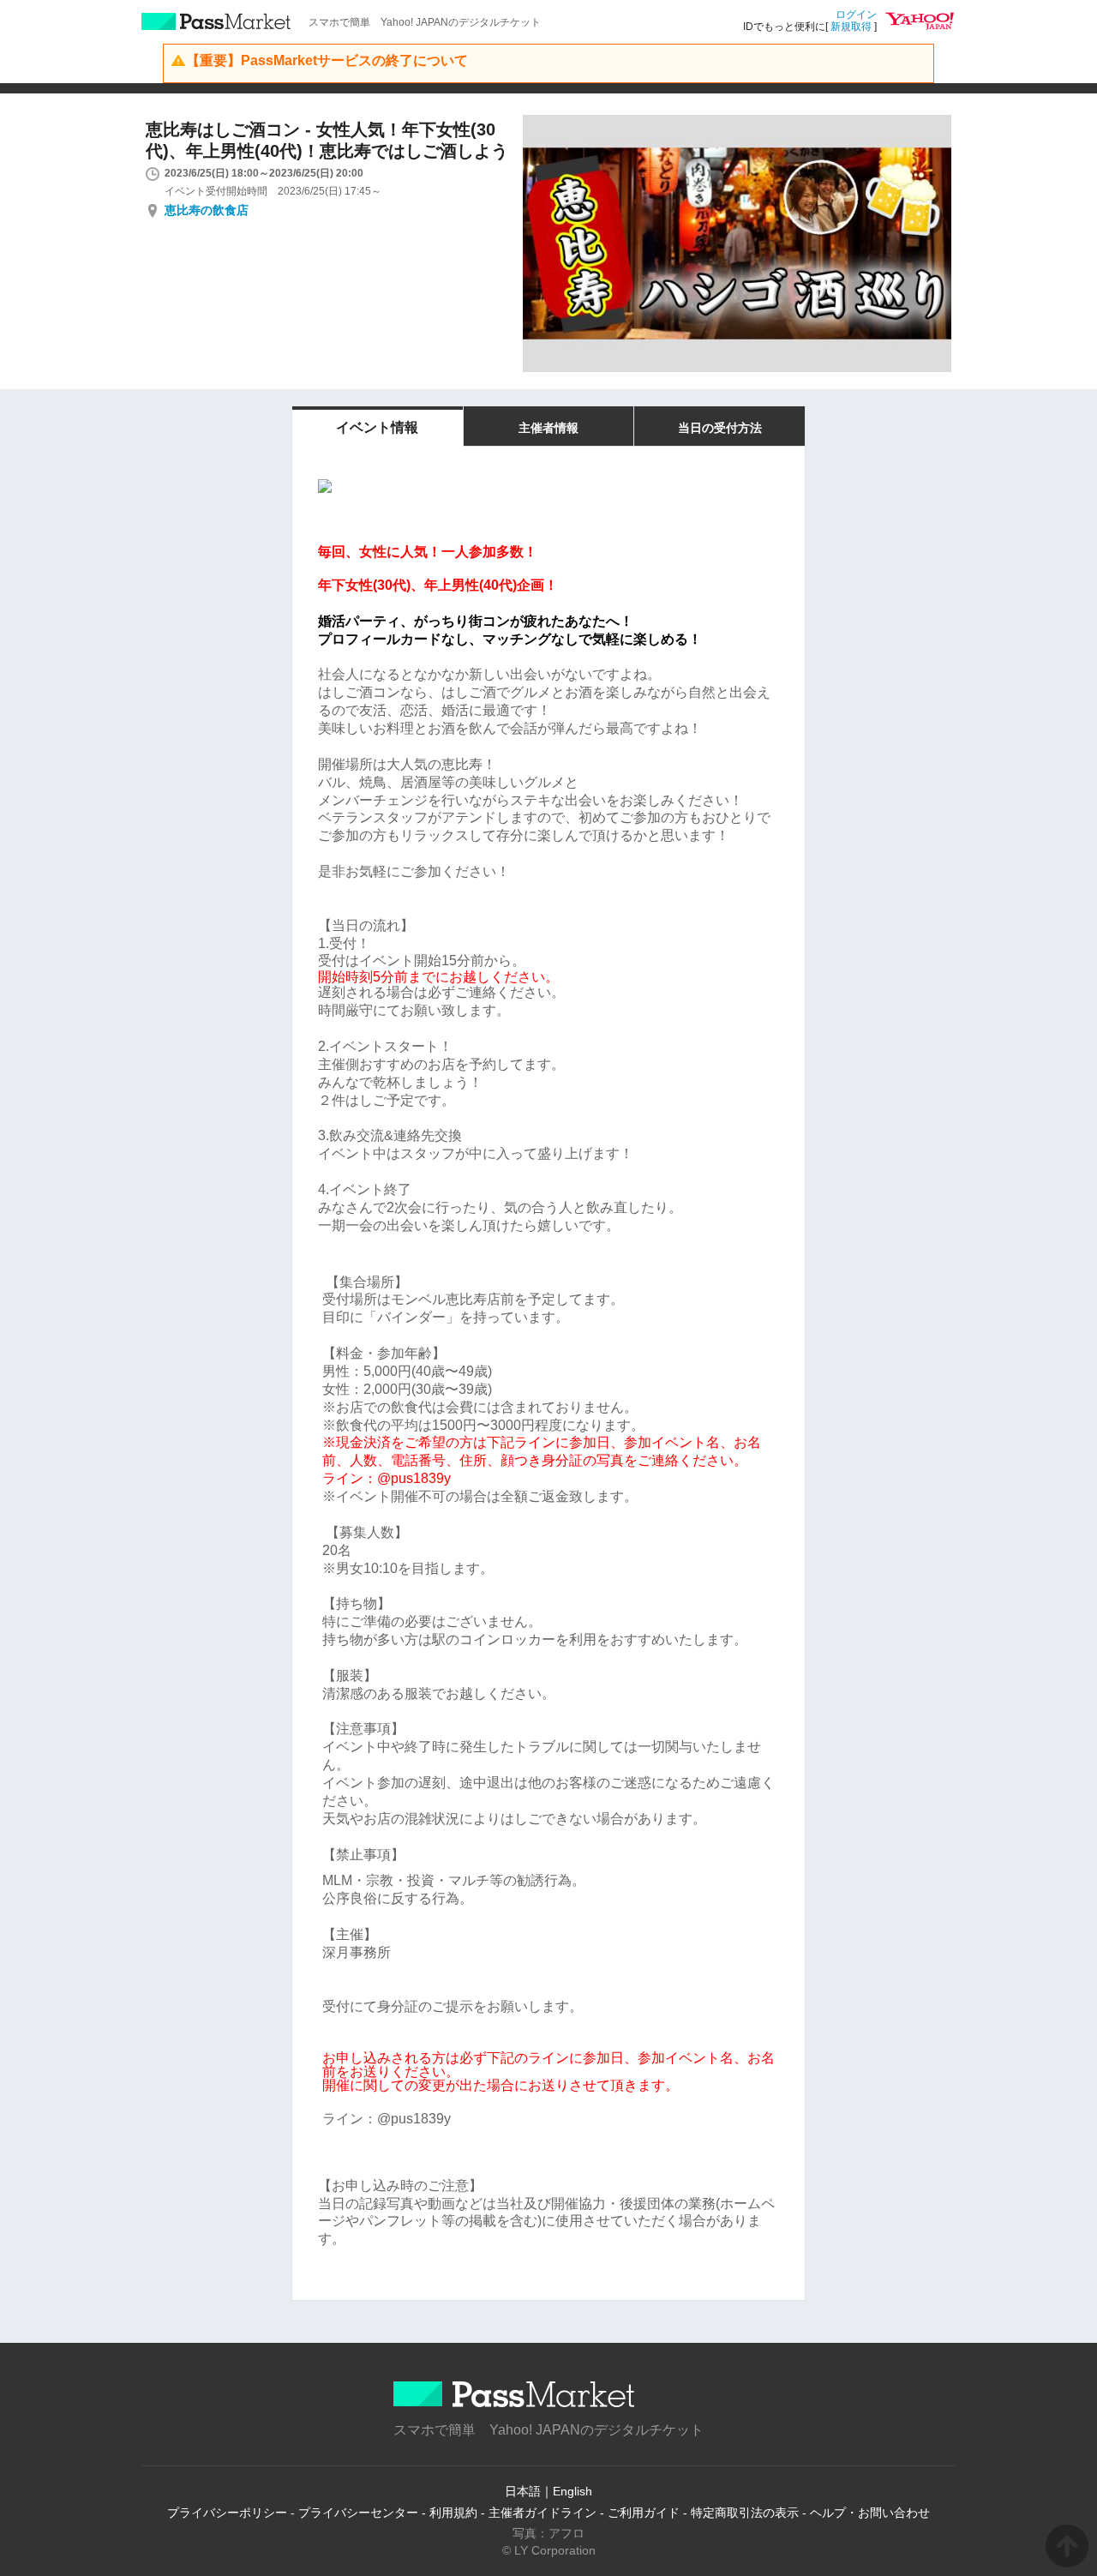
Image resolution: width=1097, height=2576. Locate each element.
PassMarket (216, 21)
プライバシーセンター (358, 2513)
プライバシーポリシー (227, 2513)
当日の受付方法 (720, 428)
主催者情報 (548, 428)
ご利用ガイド (644, 2513)
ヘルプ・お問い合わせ (870, 2513)
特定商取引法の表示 (745, 2513)
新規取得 (851, 27)
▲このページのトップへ (1067, 2546)
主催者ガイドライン (543, 2513)
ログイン (856, 15)
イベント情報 (377, 427)
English (572, 2491)
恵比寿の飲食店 (207, 210)
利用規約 (453, 2513)
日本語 (523, 2491)
